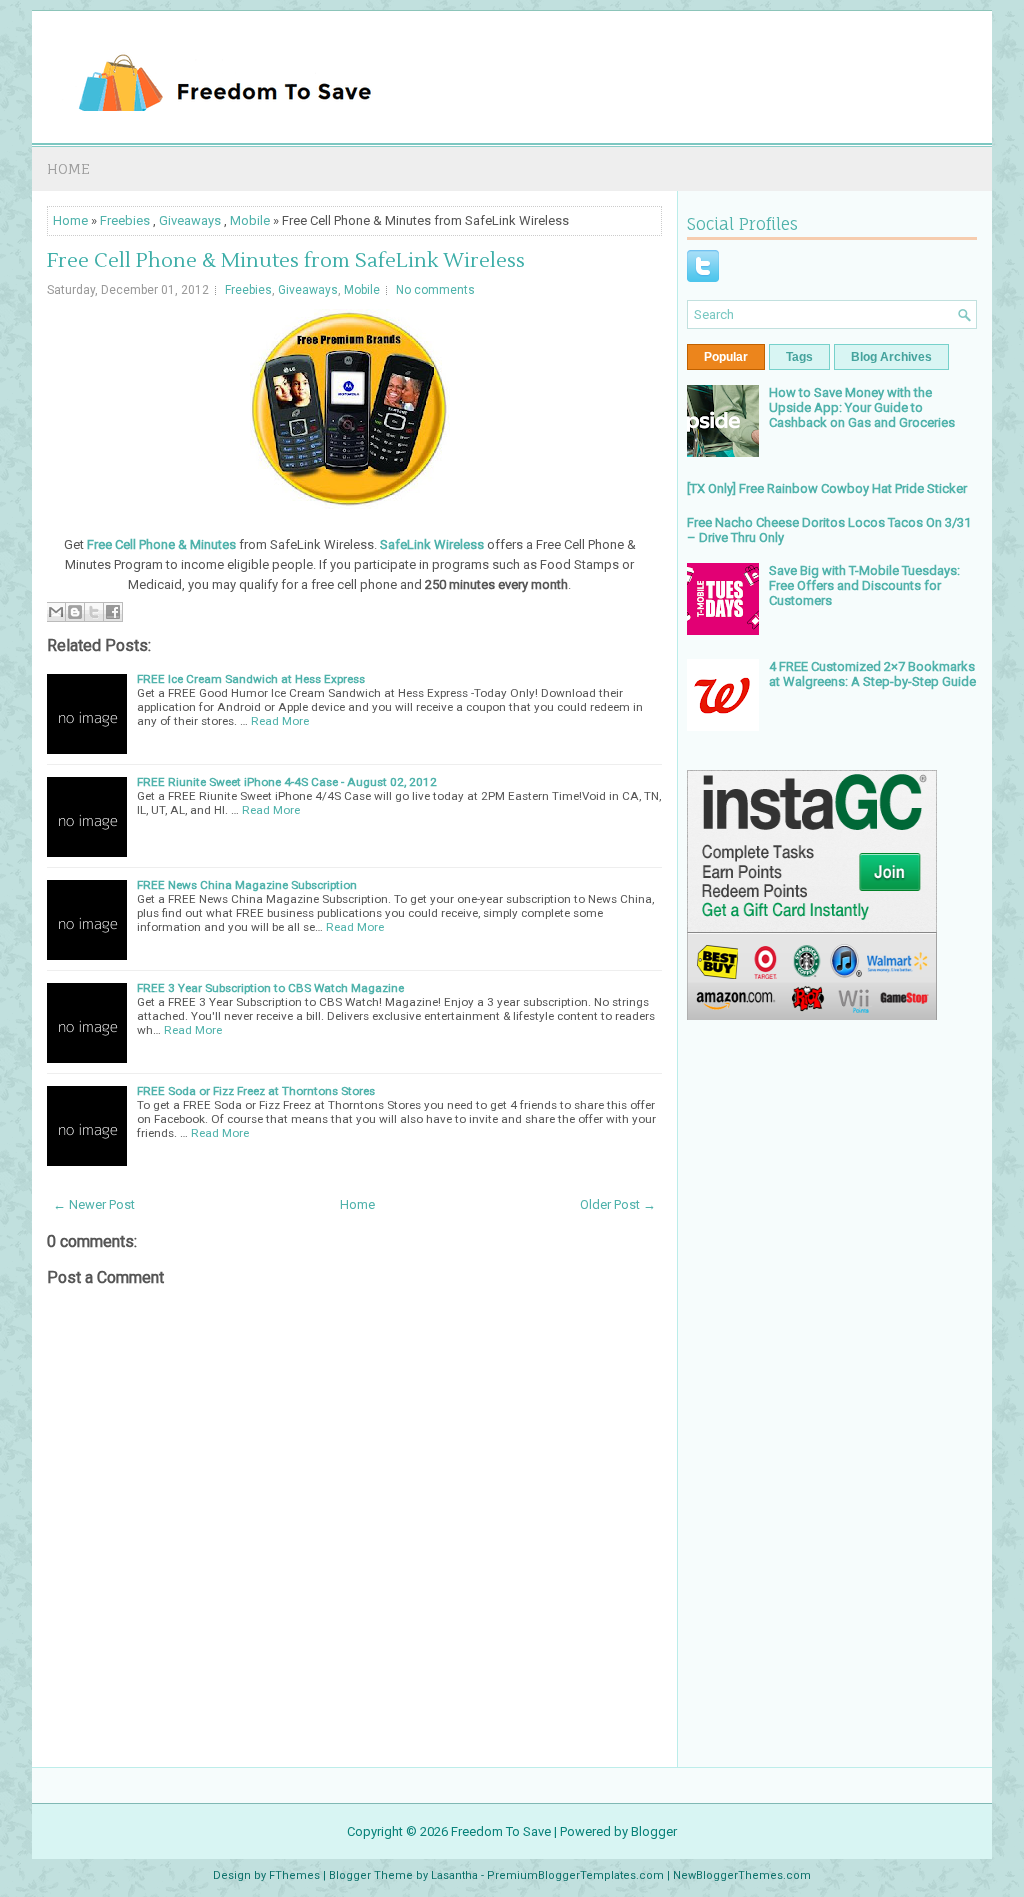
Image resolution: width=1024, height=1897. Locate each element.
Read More (280, 721)
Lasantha (454, 1875)
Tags (799, 357)
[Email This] (56, 612)
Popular (726, 357)
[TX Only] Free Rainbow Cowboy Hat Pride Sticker (827, 488)
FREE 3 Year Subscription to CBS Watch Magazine (270, 988)
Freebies (125, 220)
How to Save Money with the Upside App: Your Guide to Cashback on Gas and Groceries (862, 407)
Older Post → (618, 1204)
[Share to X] (94, 612)
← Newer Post (94, 1204)
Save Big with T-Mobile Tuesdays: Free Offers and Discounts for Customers (864, 585)
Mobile (250, 220)
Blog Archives (891, 357)
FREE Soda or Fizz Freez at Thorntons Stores (256, 1091)
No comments (435, 290)
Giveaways (190, 220)
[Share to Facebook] (113, 612)
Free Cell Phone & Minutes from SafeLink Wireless (286, 261)
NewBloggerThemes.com (742, 1875)
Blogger (654, 1831)
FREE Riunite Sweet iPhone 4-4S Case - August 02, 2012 (287, 782)
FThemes (294, 1875)
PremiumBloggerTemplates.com (575, 1875)
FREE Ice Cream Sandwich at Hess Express (251, 679)
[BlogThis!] (75, 612)
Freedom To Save (501, 1831)
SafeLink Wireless (432, 544)
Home (68, 168)
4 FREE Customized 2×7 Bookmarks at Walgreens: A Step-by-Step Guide (872, 674)
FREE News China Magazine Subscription (247, 885)
